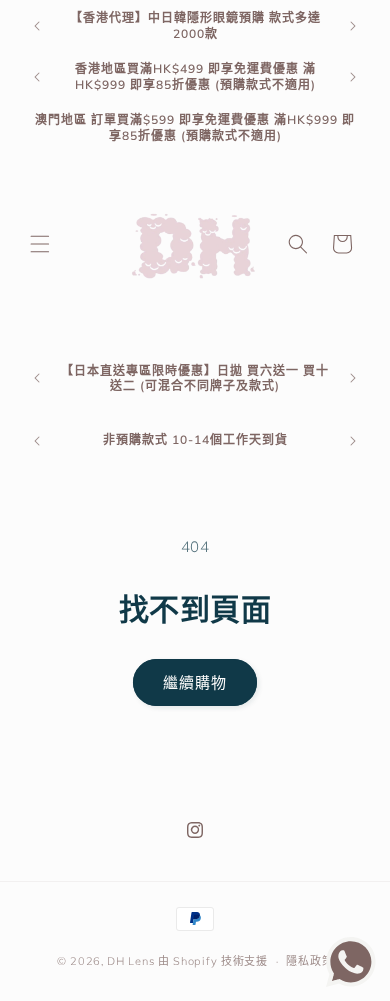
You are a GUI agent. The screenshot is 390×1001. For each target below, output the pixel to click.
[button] (40, 244)
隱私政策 (309, 961)
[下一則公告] (353, 26)
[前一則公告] (37, 26)
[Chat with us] (351, 981)
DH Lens (130, 961)
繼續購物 (195, 682)
